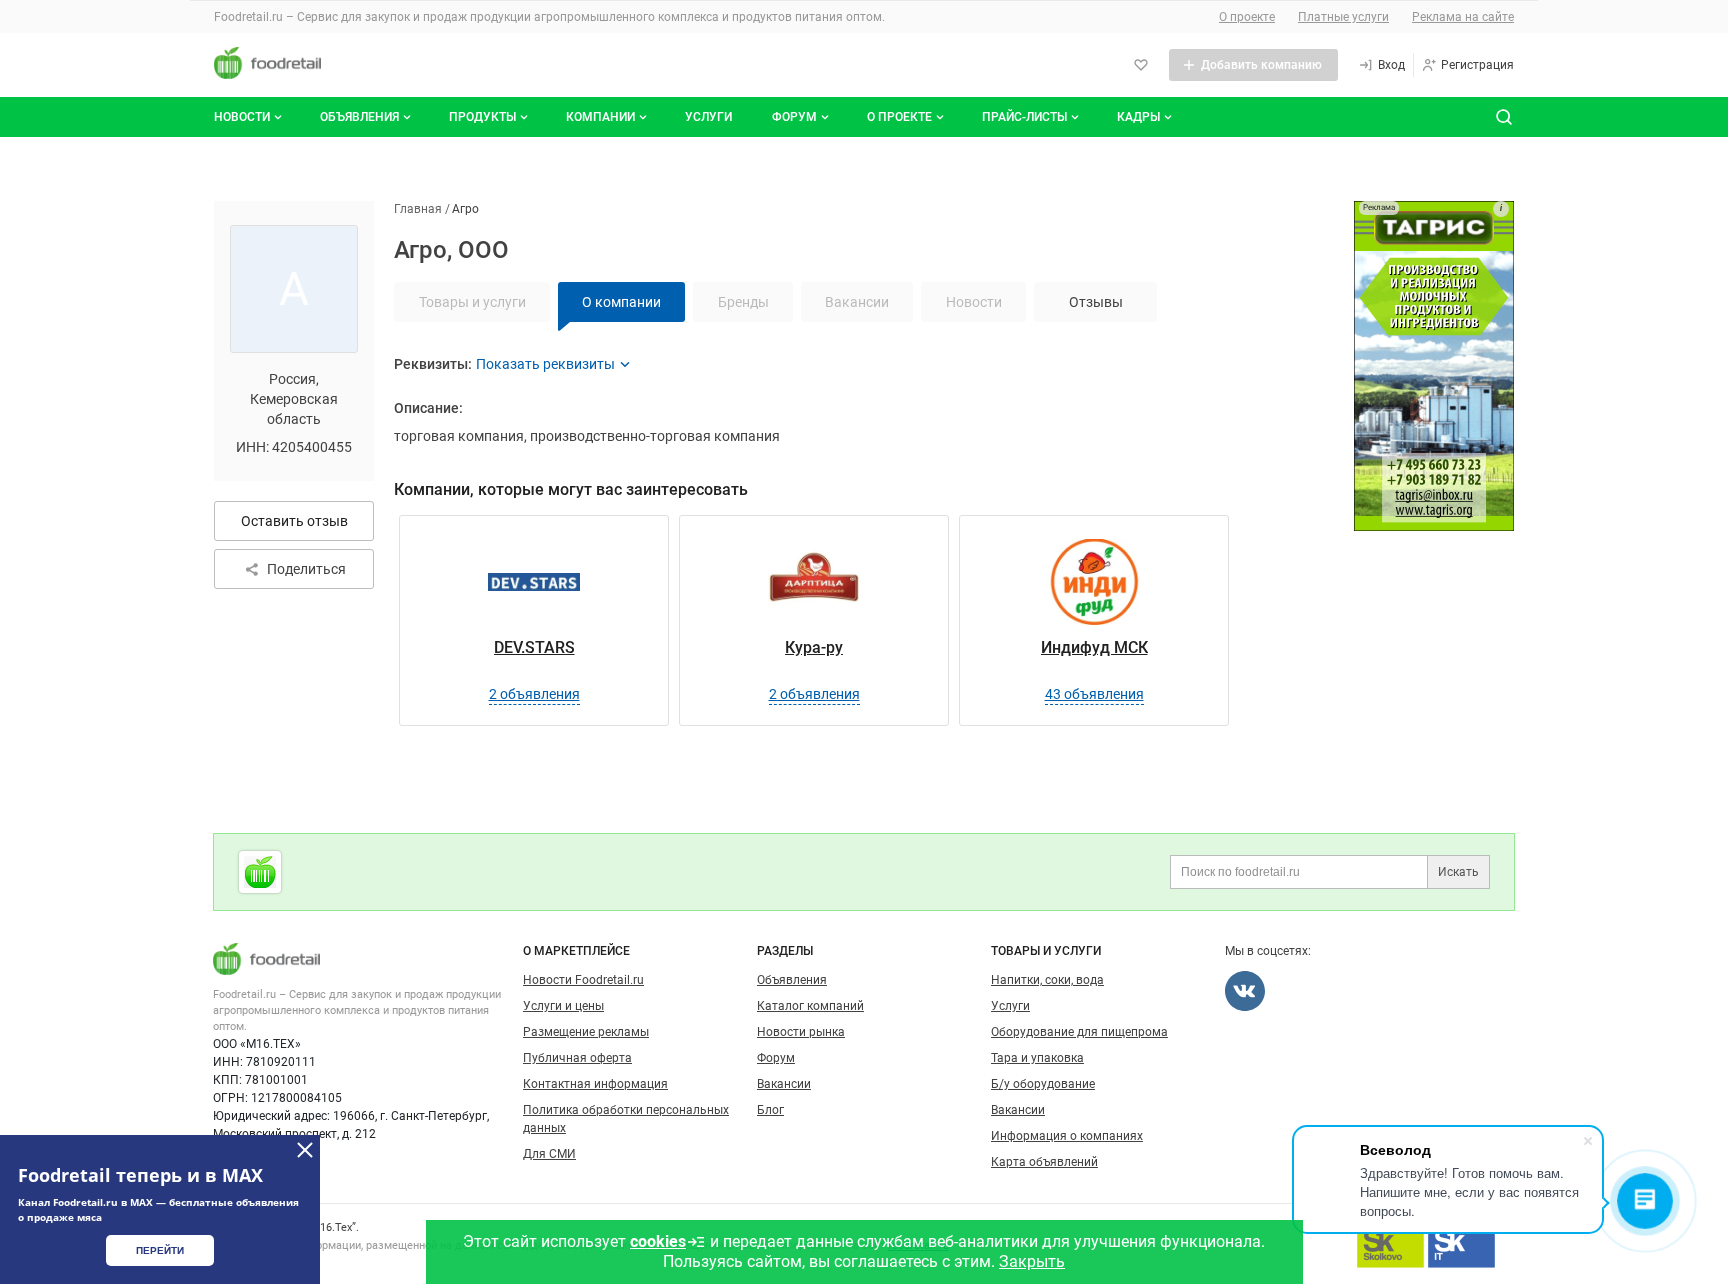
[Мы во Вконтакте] (1245, 991)
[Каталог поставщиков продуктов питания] (260, 872)
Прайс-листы (1024, 117)
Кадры (1138, 117)
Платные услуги (1343, 17)
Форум (794, 117)
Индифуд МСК (1094, 647)
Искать (1458, 872)
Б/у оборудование (1043, 1084)
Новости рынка (801, 1032)
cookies (658, 1241)
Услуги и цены (563, 1006)
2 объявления (534, 694)
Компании (600, 117)
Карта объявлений (1044, 1162)
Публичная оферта (577, 1058)
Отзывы (1096, 302)
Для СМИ (549, 1154)
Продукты (482, 117)
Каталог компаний (810, 1006)
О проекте (1247, 17)
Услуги (708, 117)
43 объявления (1094, 694)
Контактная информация (595, 1084)
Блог (770, 1110)
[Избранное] (1141, 65)
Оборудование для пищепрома (1079, 1032)
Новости (242, 117)
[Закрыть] (305, 1150)
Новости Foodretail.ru (583, 980)
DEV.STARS (534, 647)
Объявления (359, 117)
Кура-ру (814, 647)
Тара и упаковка (1037, 1058)
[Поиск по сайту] (1504, 117)
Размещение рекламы (586, 1032)
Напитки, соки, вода (1047, 980)
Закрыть (1032, 1261)
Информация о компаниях (1067, 1136)
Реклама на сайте (1463, 17)
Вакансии (784, 1084)
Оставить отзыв (294, 521)
